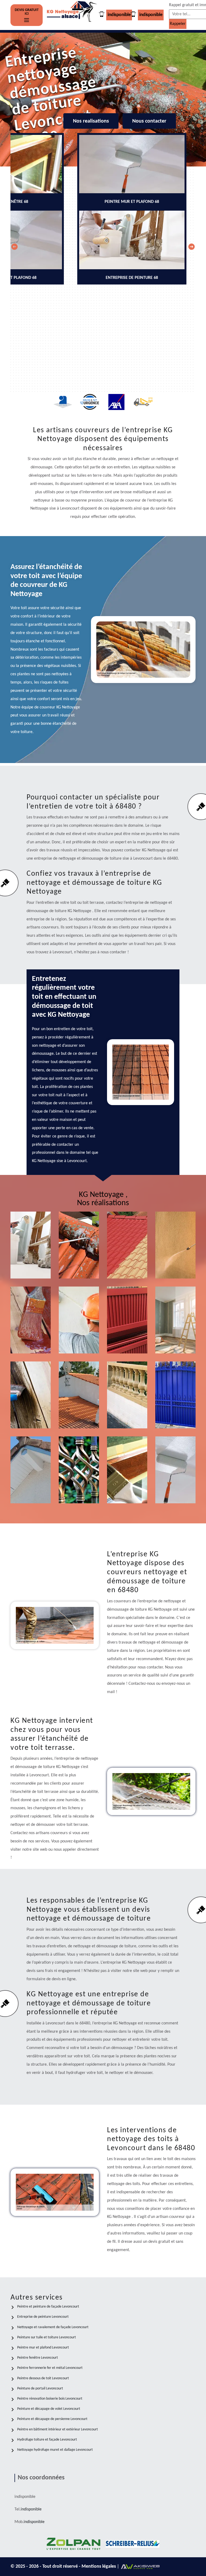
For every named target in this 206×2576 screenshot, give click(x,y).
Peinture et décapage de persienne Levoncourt (52, 2419)
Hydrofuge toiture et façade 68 (78, 1408)
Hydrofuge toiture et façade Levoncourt (47, 2440)
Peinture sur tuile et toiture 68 (129, 1258)
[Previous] (14, 247)
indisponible (119, 15)
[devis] (27, 20)
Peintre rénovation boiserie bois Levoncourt (50, 2399)
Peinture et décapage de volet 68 (129, 1333)
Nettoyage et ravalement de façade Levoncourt (53, 2327)
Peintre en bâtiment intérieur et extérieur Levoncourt (58, 2429)
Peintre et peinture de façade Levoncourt (48, 2307)
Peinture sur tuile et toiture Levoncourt (47, 2337)
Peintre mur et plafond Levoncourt (43, 2348)
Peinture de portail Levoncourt (40, 2389)
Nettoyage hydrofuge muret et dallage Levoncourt (55, 2450)
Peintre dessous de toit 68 (31, 1483)
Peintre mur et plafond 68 (177, 1483)
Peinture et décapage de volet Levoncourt (49, 2409)
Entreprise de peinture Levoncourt (43, 2317)
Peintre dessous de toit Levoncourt (43, 2378)
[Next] (192, 247)
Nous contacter (149, 121)
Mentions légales (99, 2566)
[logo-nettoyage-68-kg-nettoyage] (72, 15)
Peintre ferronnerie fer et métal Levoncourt (50, 2368)
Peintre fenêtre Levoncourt (38, 2358)
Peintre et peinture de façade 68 (80, 1333)
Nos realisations (91, 121)
